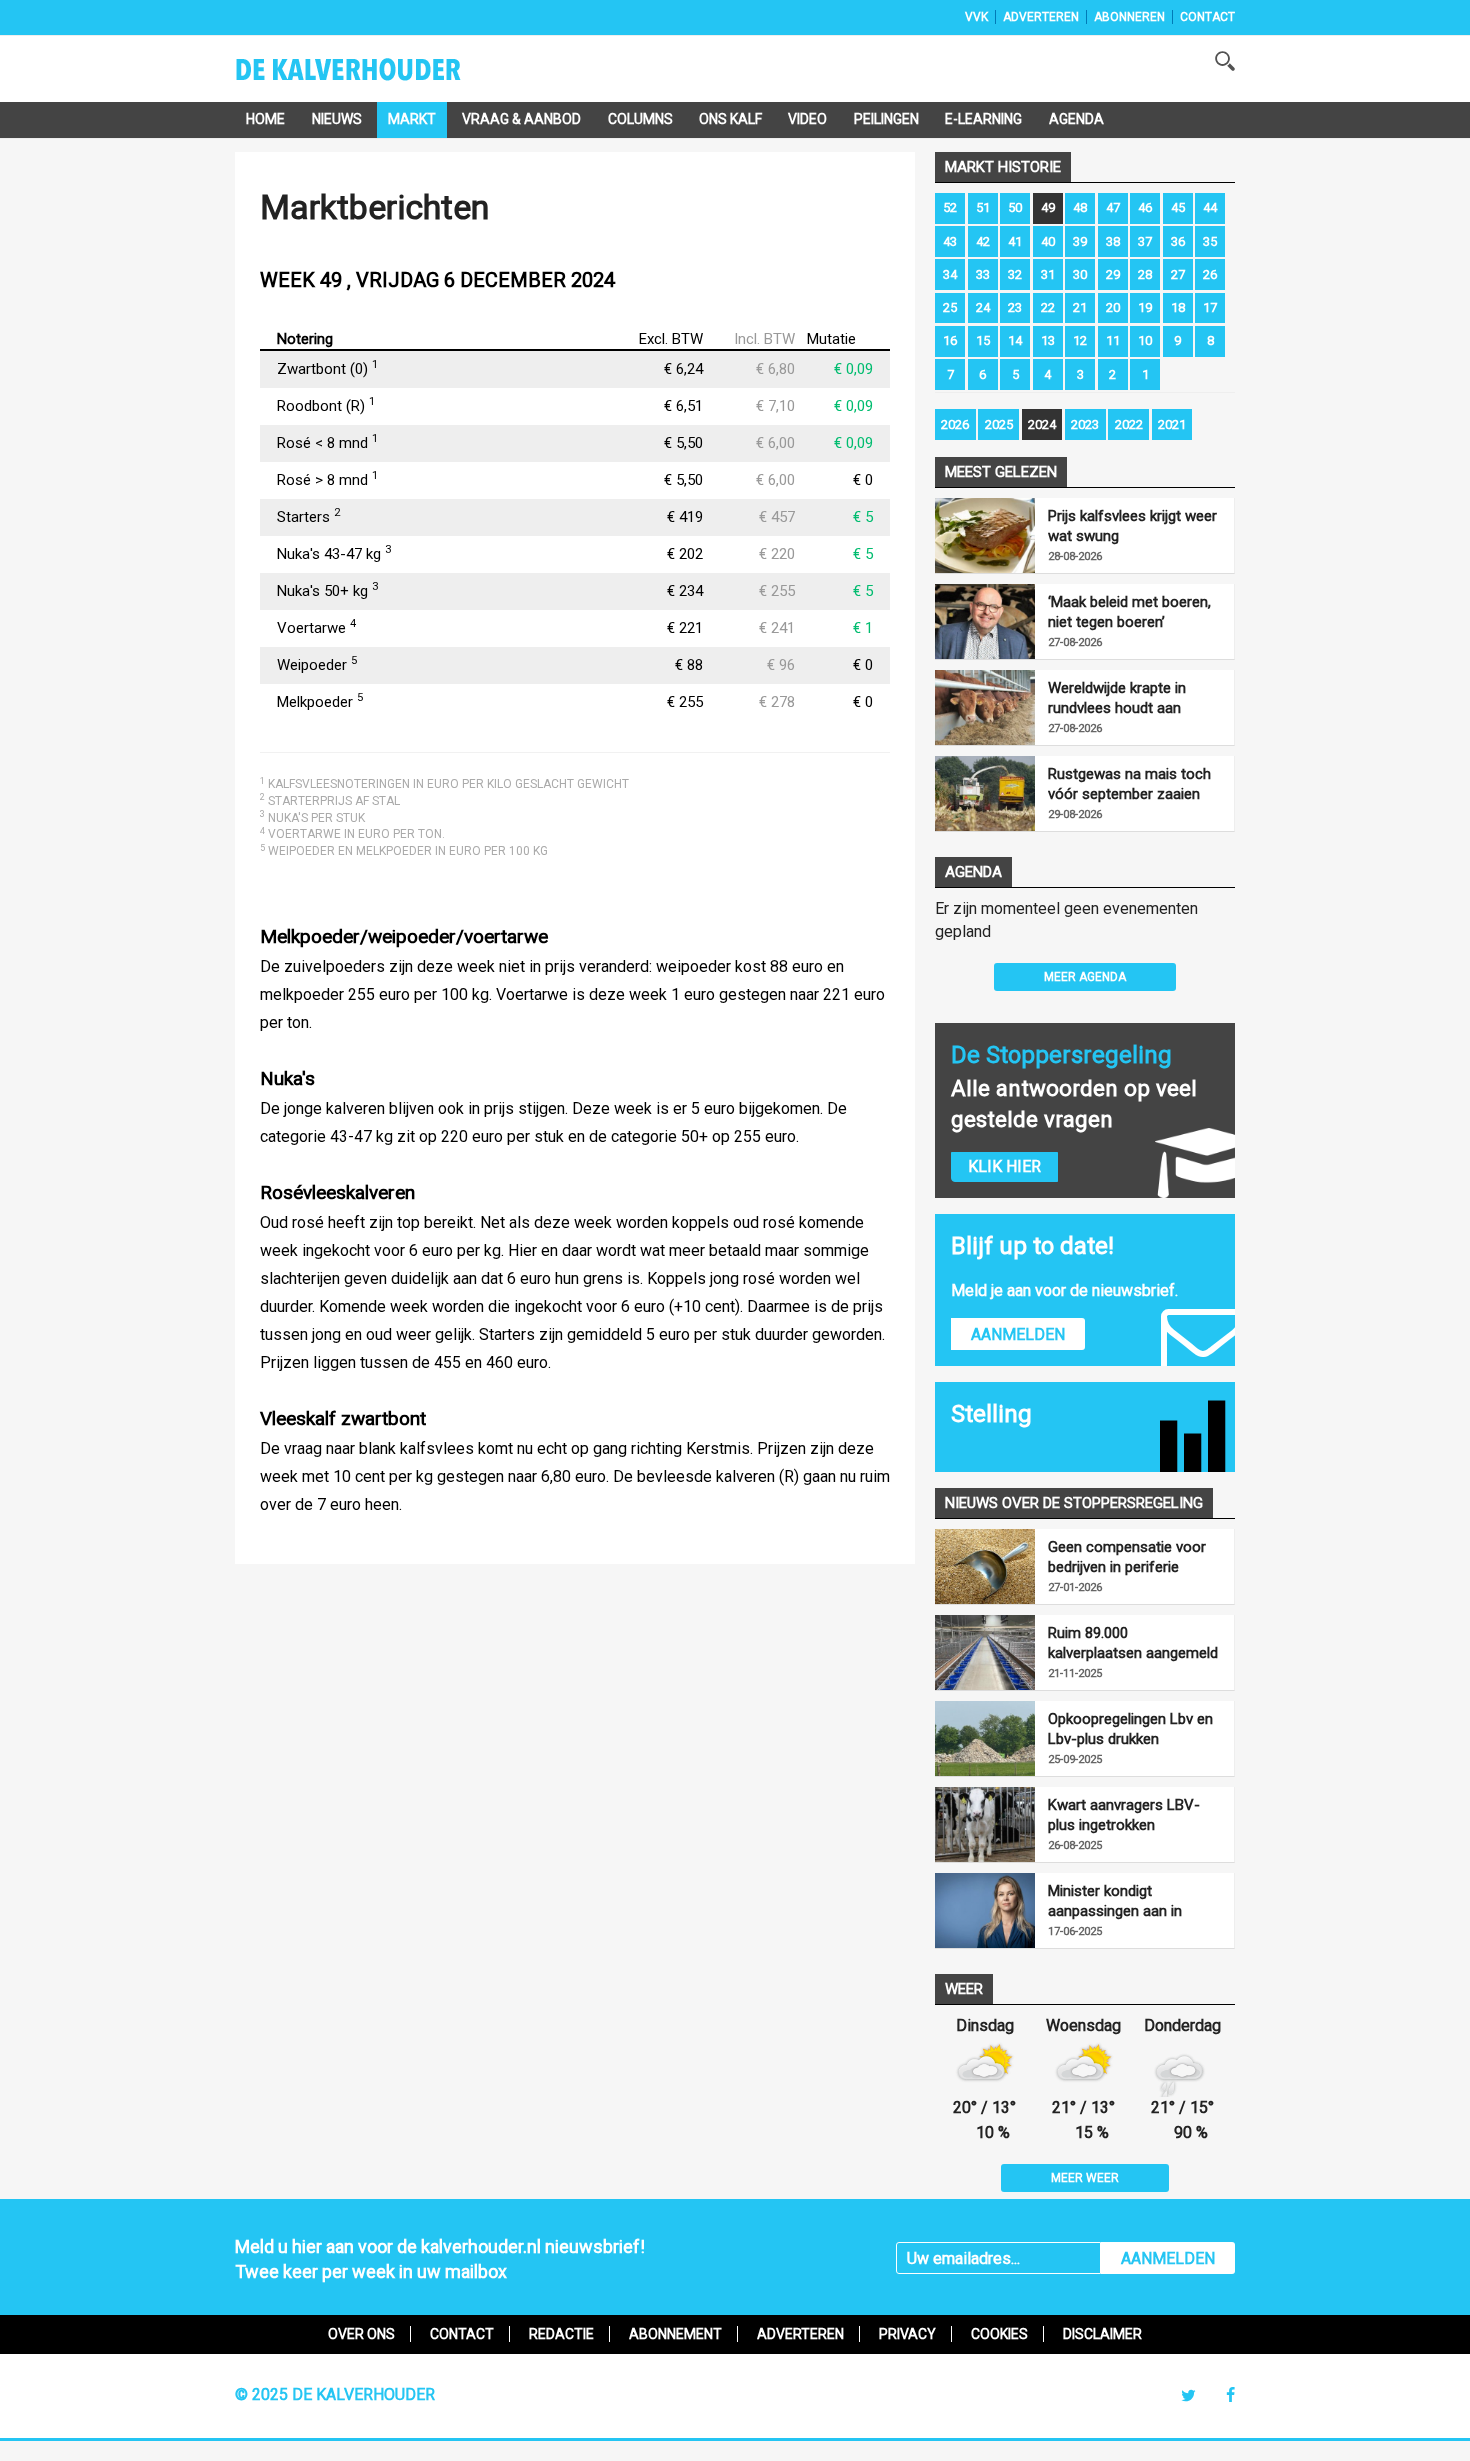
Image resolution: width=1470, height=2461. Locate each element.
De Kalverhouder (374, 76)
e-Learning (983, 119)
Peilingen (886, 119)
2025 (999, 424)
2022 (1129, 424)
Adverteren (1041, 17)
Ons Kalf (730, 119)
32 (1015, 274)
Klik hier (1004, 1166)
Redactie (561, 2334)
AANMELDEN (1168, 2258)
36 (1178, 241)
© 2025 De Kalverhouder (335, 2394)
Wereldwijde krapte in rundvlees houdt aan (1117, 698)
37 (1145, 241)
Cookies (999, 2334)
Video (807, 119)
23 (1015, 307)
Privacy (907, 2334)
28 (1145, 274)
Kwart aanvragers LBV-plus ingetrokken (1124, 1815)
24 (983, 307)
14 (1015, 340)
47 (1113, 207)
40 (1048, 241)
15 (983, 340)
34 (950, 274)
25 (950, 307)
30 (1080, 274)
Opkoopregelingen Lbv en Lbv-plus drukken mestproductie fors (1130, 1729)
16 (950, 340)
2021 (1172, 424)
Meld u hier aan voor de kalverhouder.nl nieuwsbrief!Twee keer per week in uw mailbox (440, 2259)
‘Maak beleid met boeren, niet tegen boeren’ (1129, 612)
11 (1113, 340)
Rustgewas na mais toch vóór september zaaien (1129, 784)
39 (1080, 241)
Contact (1207, 17)
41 (1015, 241)
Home (265, 119)
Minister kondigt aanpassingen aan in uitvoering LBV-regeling (1124, 1901)
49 (1048, 207)
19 (1145, 307)
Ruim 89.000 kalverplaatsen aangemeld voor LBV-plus (1133, 1643)
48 (1080, 207)
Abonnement (675, 2334)
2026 (955, 424)
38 (1113, 241)
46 (1145, 207)
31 (1048, 274)
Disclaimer (1102, 2334)
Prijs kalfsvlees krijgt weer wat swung (1132, 526)
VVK (976, 17)
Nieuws (337, 119)
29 (1113, 274)
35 (1210, 241)
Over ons (361, 2334)
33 (983, 274)
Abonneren (1129, 17)
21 (1080, 307)
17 (1210, 307)
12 (1080, 340)
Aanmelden (1018, 1334)
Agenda (1076, 119)
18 (1178, 307)
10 (1145, 340)
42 (983, 241)
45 (1178, 207)
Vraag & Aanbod (521, 119)
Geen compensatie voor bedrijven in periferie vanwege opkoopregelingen (1127, 1557)
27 (1178, 274)
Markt (412, 119)
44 (1210, 207)
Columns (640, 119)
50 (1015, 207)
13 (1048, 340)
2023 (1085, 424)
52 (950, 207)
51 (983, 207)
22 (1048, 307)
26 (1210, 274)
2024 (1042, 424)
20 (1113, 307)
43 (950, 241)
